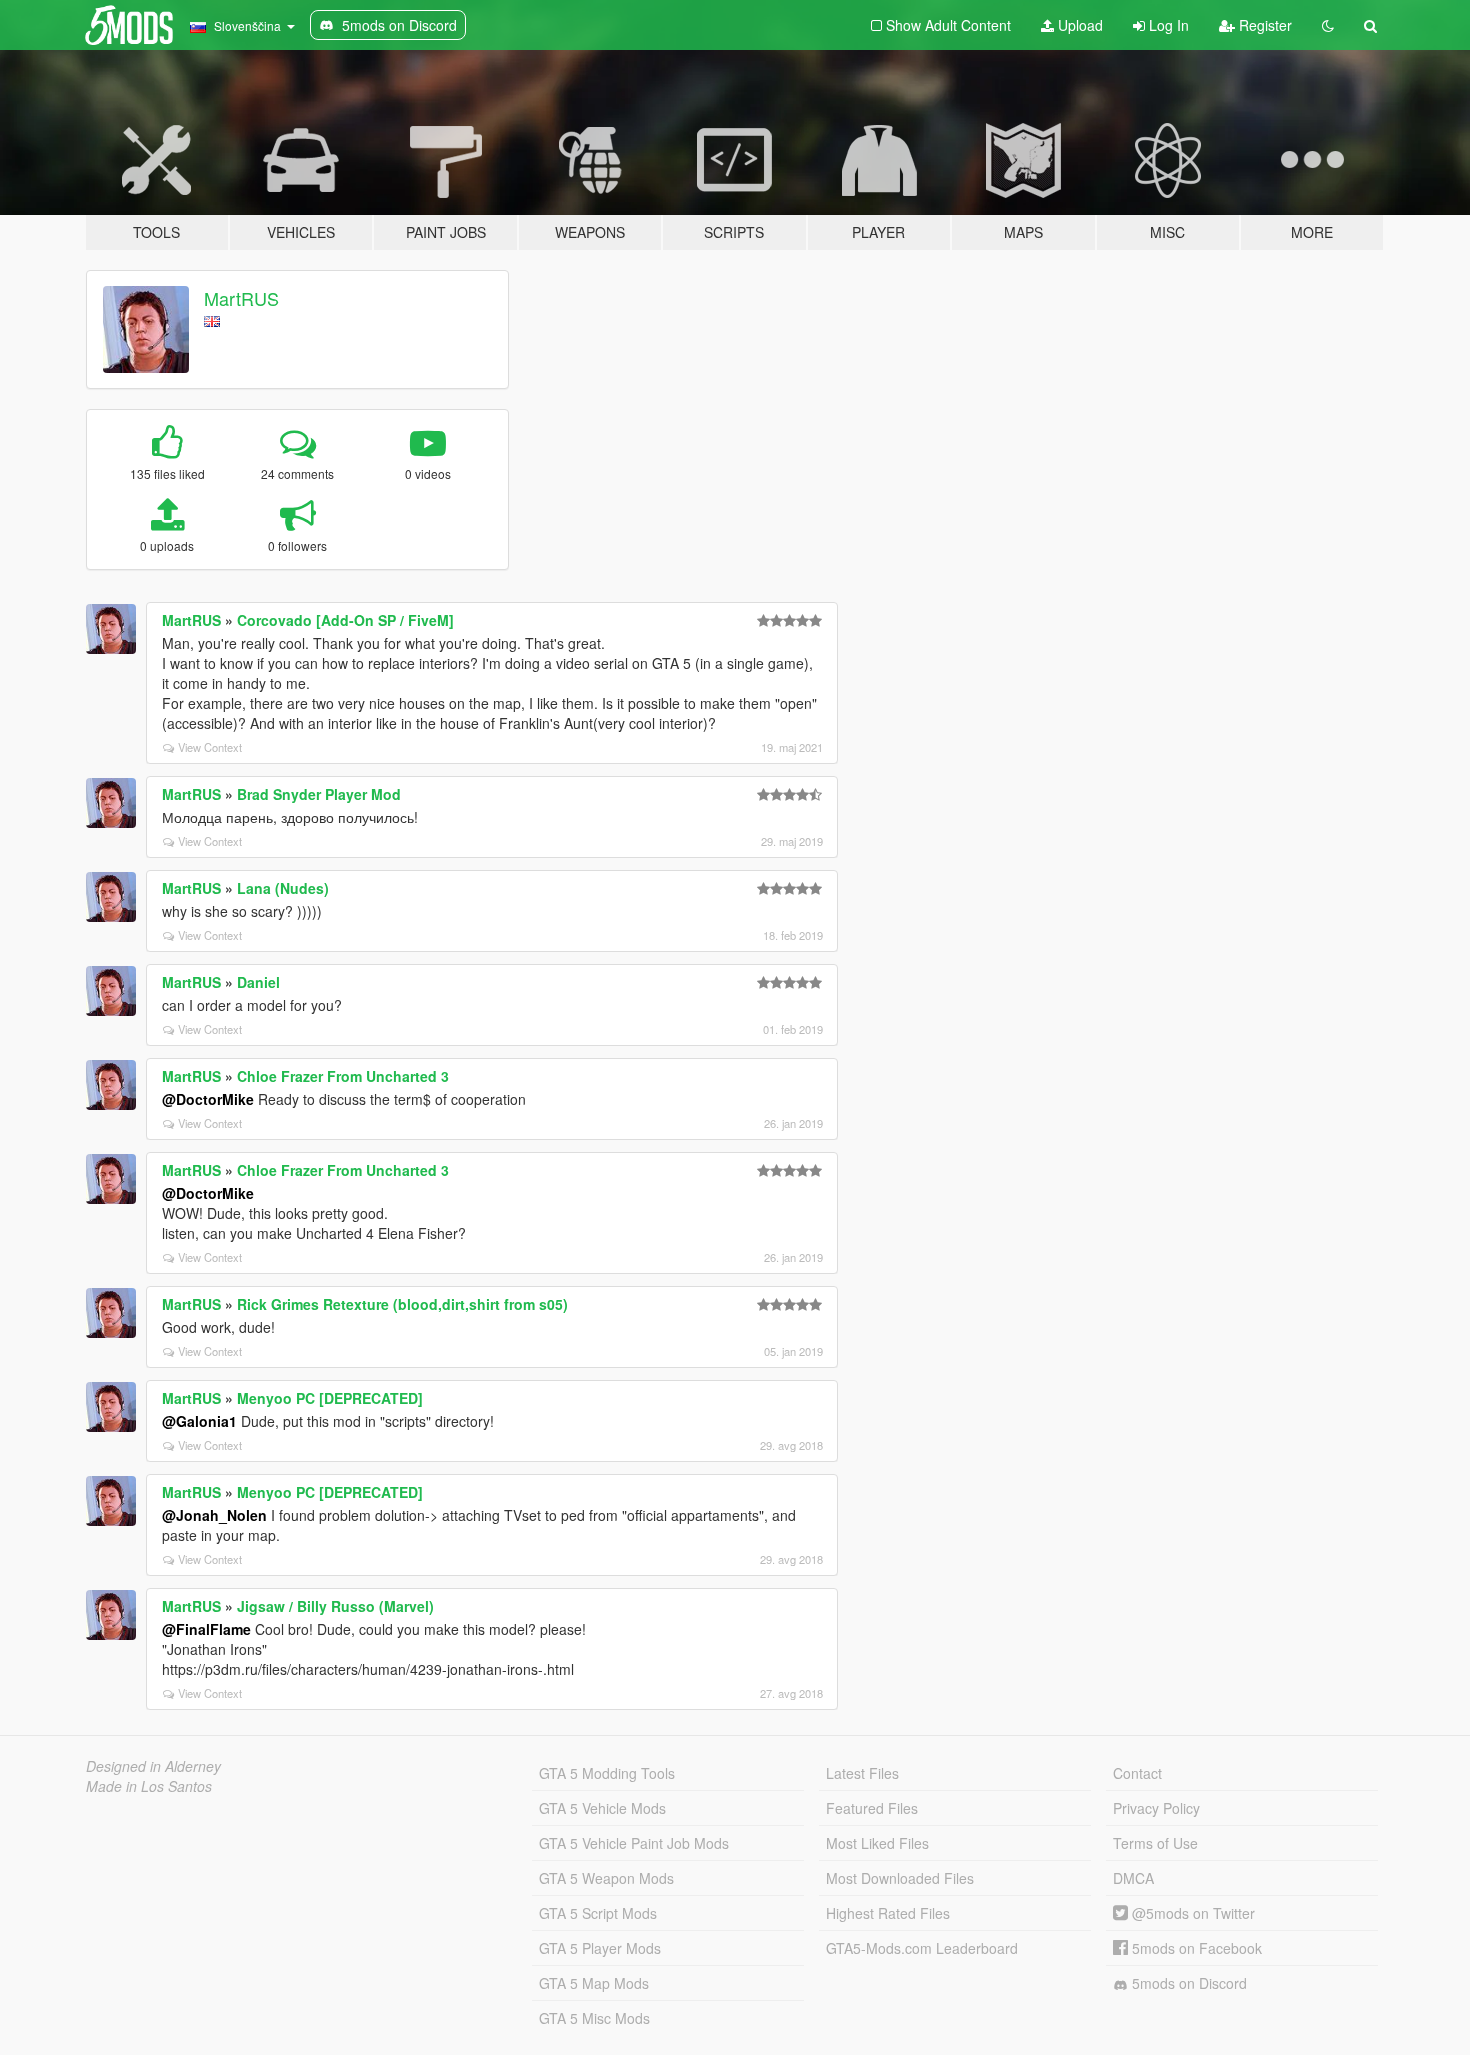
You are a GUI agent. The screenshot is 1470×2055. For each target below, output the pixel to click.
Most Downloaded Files (900, 1878)
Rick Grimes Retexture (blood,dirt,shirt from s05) (402, 1304)
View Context (210, 747)
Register (1263, 25)
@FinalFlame (206, 1629)
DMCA (1133, 1878)
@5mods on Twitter (1191, 1913)
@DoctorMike (208, 1099)
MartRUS (241, 298)
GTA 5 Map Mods (594, 1983)
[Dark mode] (1328, 25)
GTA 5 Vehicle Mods (602, 1808)
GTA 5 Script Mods (598, 1913)
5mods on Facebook (1195, 1948)
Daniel (258, 982)
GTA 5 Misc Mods (594, 2018)
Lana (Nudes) (283, 888)
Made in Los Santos (149, 1786)
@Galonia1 (199, 1421)
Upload (1078, 25)
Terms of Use (1155, 1843)
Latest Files (862, 1773)
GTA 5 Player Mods (600, 1948)
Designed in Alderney (153, 1766)
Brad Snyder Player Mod (319, 794)
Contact (1137, 1773)
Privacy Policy (1156, 1808)
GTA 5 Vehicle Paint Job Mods (634, 1843)
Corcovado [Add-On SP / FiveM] (345, 620)
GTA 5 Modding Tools (607, 1773)
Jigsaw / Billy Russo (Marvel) (335, 1606)
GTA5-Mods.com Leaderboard (922, 1948)
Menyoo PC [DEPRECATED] (330, 1398)
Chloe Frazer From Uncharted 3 (343, 1076)
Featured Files (872, 1808)
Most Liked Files (877, 1843)
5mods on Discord (1187, 1983)
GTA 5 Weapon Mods (606, 1878)
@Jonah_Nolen (214, 1515)
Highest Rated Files (888, 1913)
